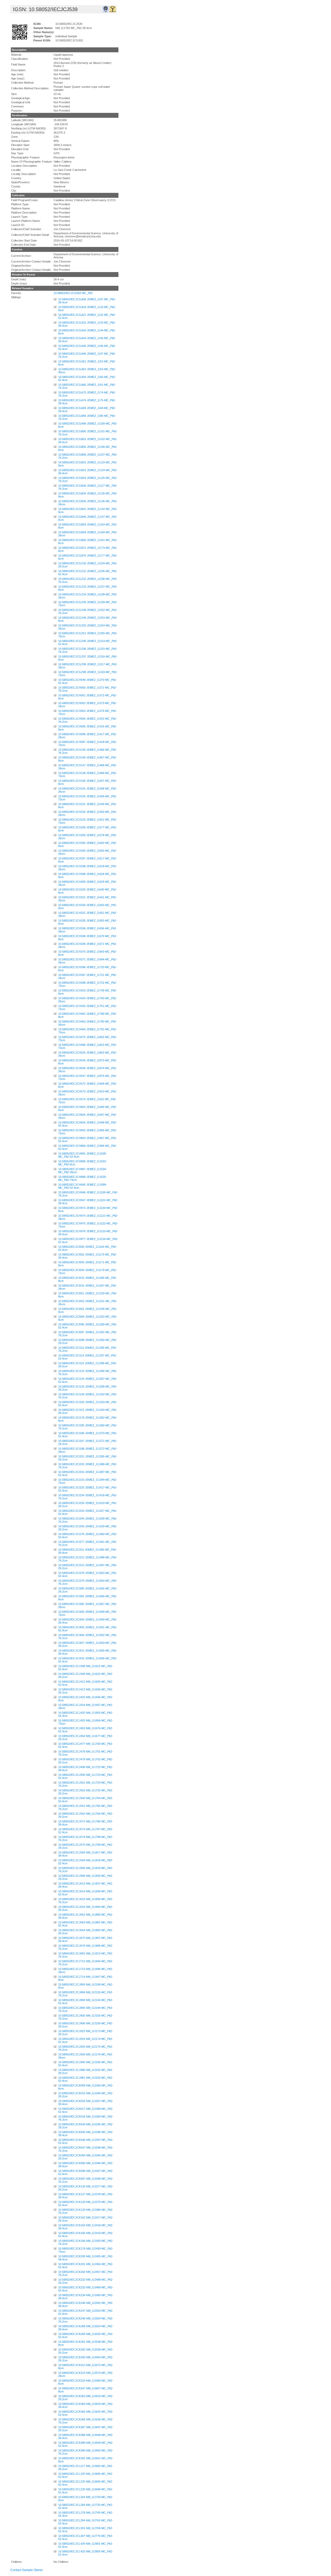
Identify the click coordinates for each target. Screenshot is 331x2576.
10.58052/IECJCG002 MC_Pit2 (73, 293)
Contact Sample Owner (27, 2570)
